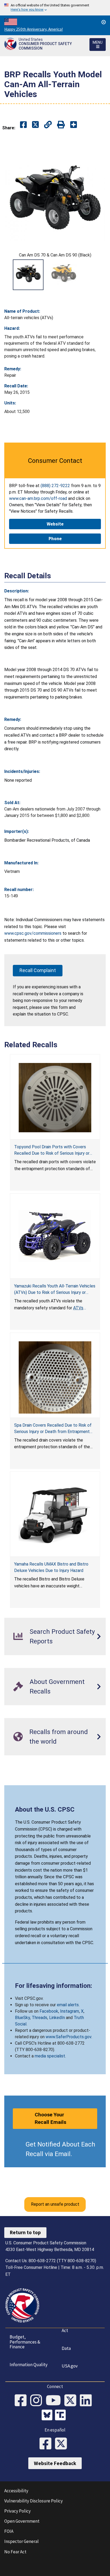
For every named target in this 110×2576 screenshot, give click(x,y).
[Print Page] (61, 125)
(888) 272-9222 (55, 486)
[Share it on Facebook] (23, 125)
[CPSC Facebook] (22, 2401)
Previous (11, 275)
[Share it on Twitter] (35, 125)
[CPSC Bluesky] (48, 2416)
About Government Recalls (57, 1687)
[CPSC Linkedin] (88, 2401)
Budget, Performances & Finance (25, 2342)
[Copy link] (74, 125)
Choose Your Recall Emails (50, 2118)
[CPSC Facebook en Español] (47, 2444)
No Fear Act (15, 2552)
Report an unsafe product (55, 2204)
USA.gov (70, 2366)
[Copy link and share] (48, 125)
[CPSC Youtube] (55, 2401)
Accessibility (16, 2491)
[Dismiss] (104, 22)
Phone (55, 539)
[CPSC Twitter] (72, 2401)
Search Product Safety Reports (62, 1636)
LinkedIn (57, 2018)
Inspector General (21, 2541)
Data (66, 2348)
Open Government (22, 2521)
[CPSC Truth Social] (62, 2416)
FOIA (9, 2531)
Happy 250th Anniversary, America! (34, 29)
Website (55, 524)
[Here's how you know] (55, 8)
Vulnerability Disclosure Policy (34, 2501)
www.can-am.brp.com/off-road (38, 498)
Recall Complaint (38, 970)
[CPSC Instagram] (38, 2401)
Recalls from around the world (59, 1737)
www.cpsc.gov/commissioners (33, 933)
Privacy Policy (17, 2511)
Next (99, 275)
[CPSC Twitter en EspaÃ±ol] (63, 2444)
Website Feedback (55, 2463)
